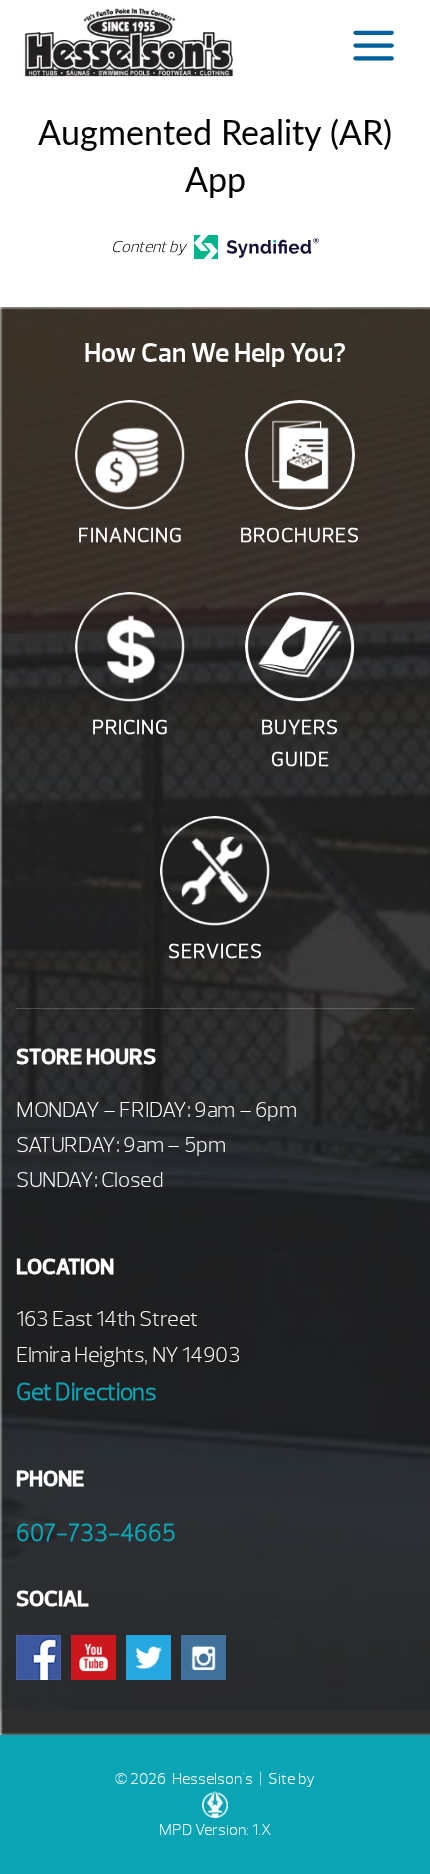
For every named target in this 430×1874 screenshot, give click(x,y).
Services (215, 951)
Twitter (148, 1657)
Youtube (93, 1657)
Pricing (130, 727)
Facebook (38, 1657)
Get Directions (86, 1392)
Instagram (203, 1657)
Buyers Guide (300, 743)
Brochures (300, 535)
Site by (291, 1779)
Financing (130, 535)
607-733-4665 (96, 1533)
